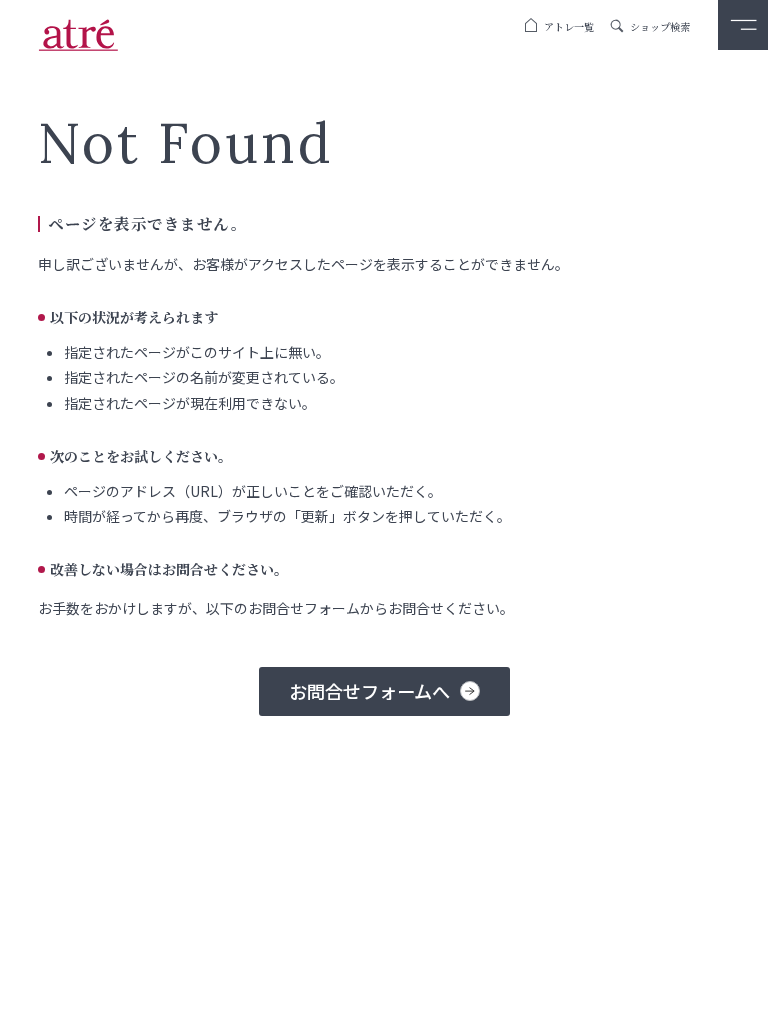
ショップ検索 (660, 26)
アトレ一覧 (569, 26)
